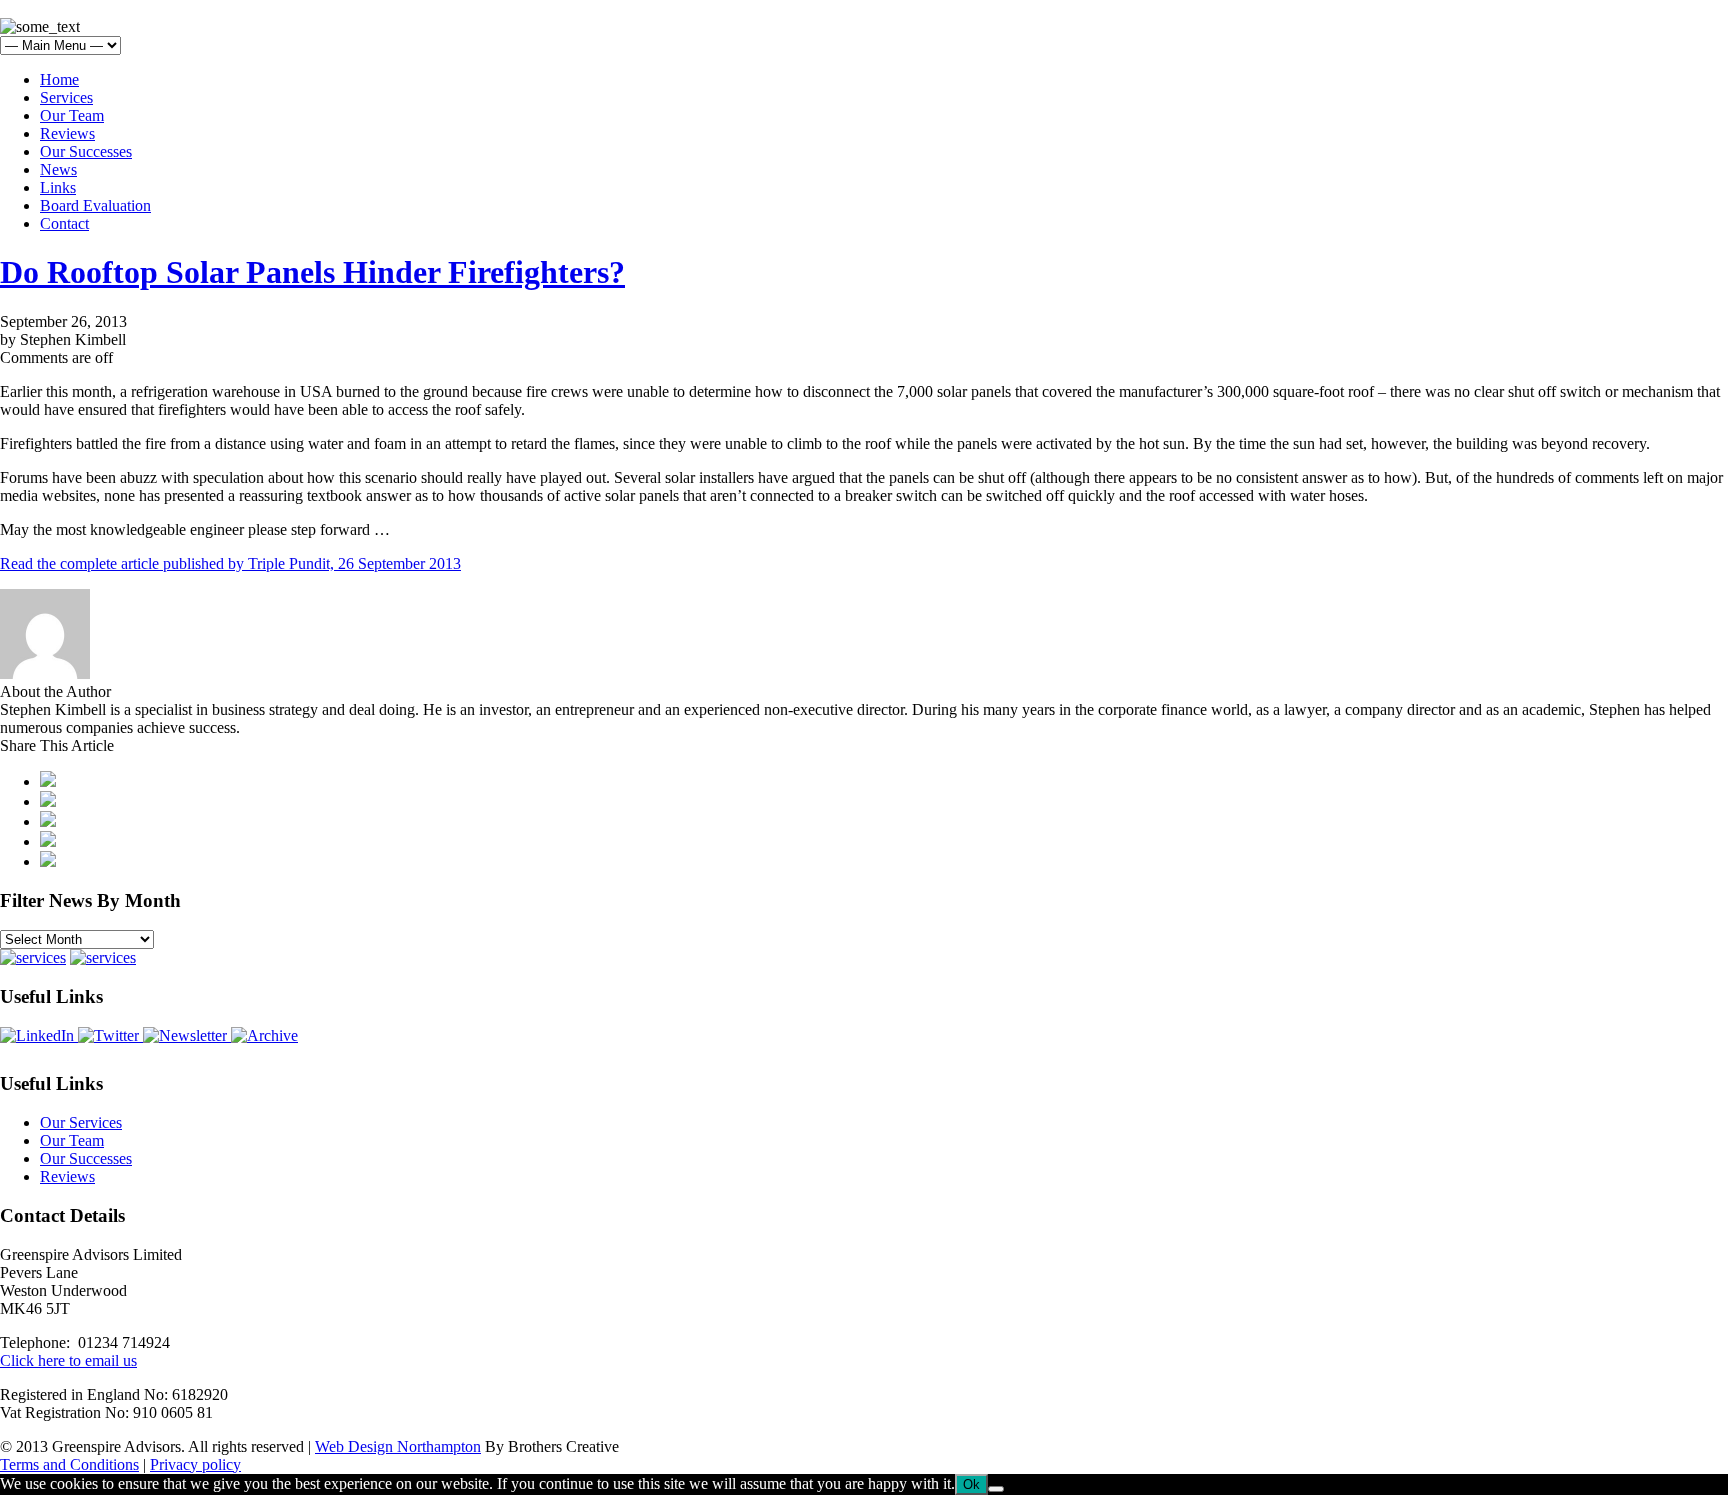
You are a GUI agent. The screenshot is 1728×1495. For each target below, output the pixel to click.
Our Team (72, 115)
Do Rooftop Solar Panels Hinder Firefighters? (312, 272)
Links (58, 187)
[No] (996, 1489)
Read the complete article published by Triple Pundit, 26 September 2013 (230, 563)
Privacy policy (195, 1464)
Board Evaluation (95, 205)
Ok (971, 1484)
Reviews (67, 133)
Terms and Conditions (69, 1464)
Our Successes (86, 151)
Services (66, 97)
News (58, 169)
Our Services (81, 1122)
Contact (64, 223)
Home (59, 79)
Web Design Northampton (398, 1446)
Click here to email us (68, 1360)
